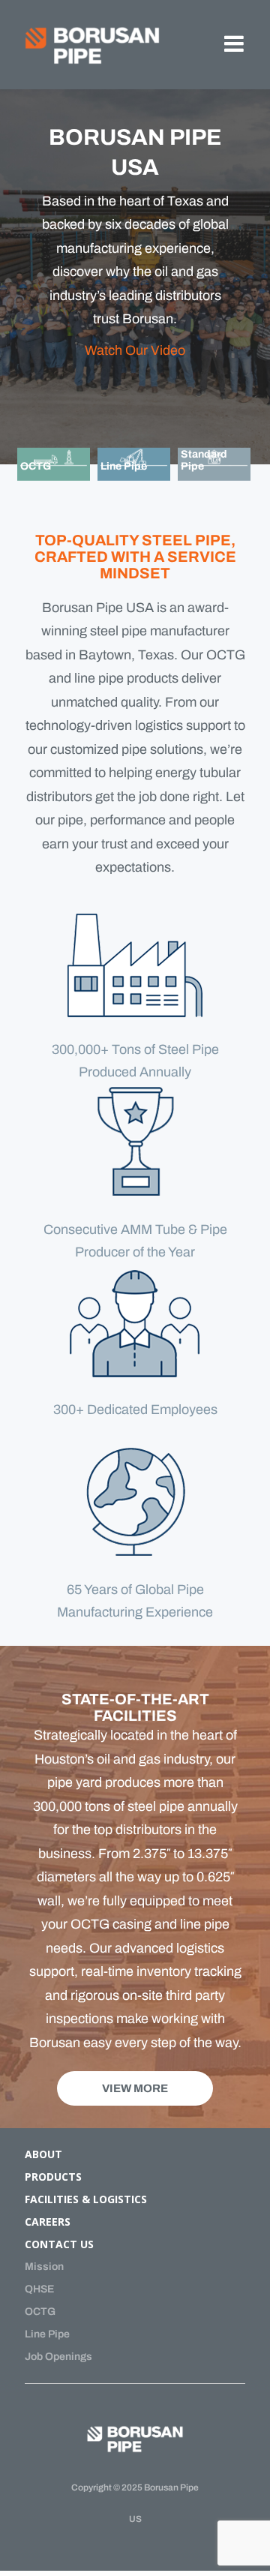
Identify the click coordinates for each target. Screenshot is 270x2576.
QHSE (39, 2289)
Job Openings (58, 2357)
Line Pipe (47, 2334)
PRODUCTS (53, 2177)
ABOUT (43, 2154)
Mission (44, 2267)
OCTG (40, 2312)
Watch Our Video (135, 350)
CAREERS (48, 2222)
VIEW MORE (135, 2088)
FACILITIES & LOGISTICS (86, 2199)
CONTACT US (59, 2244)
